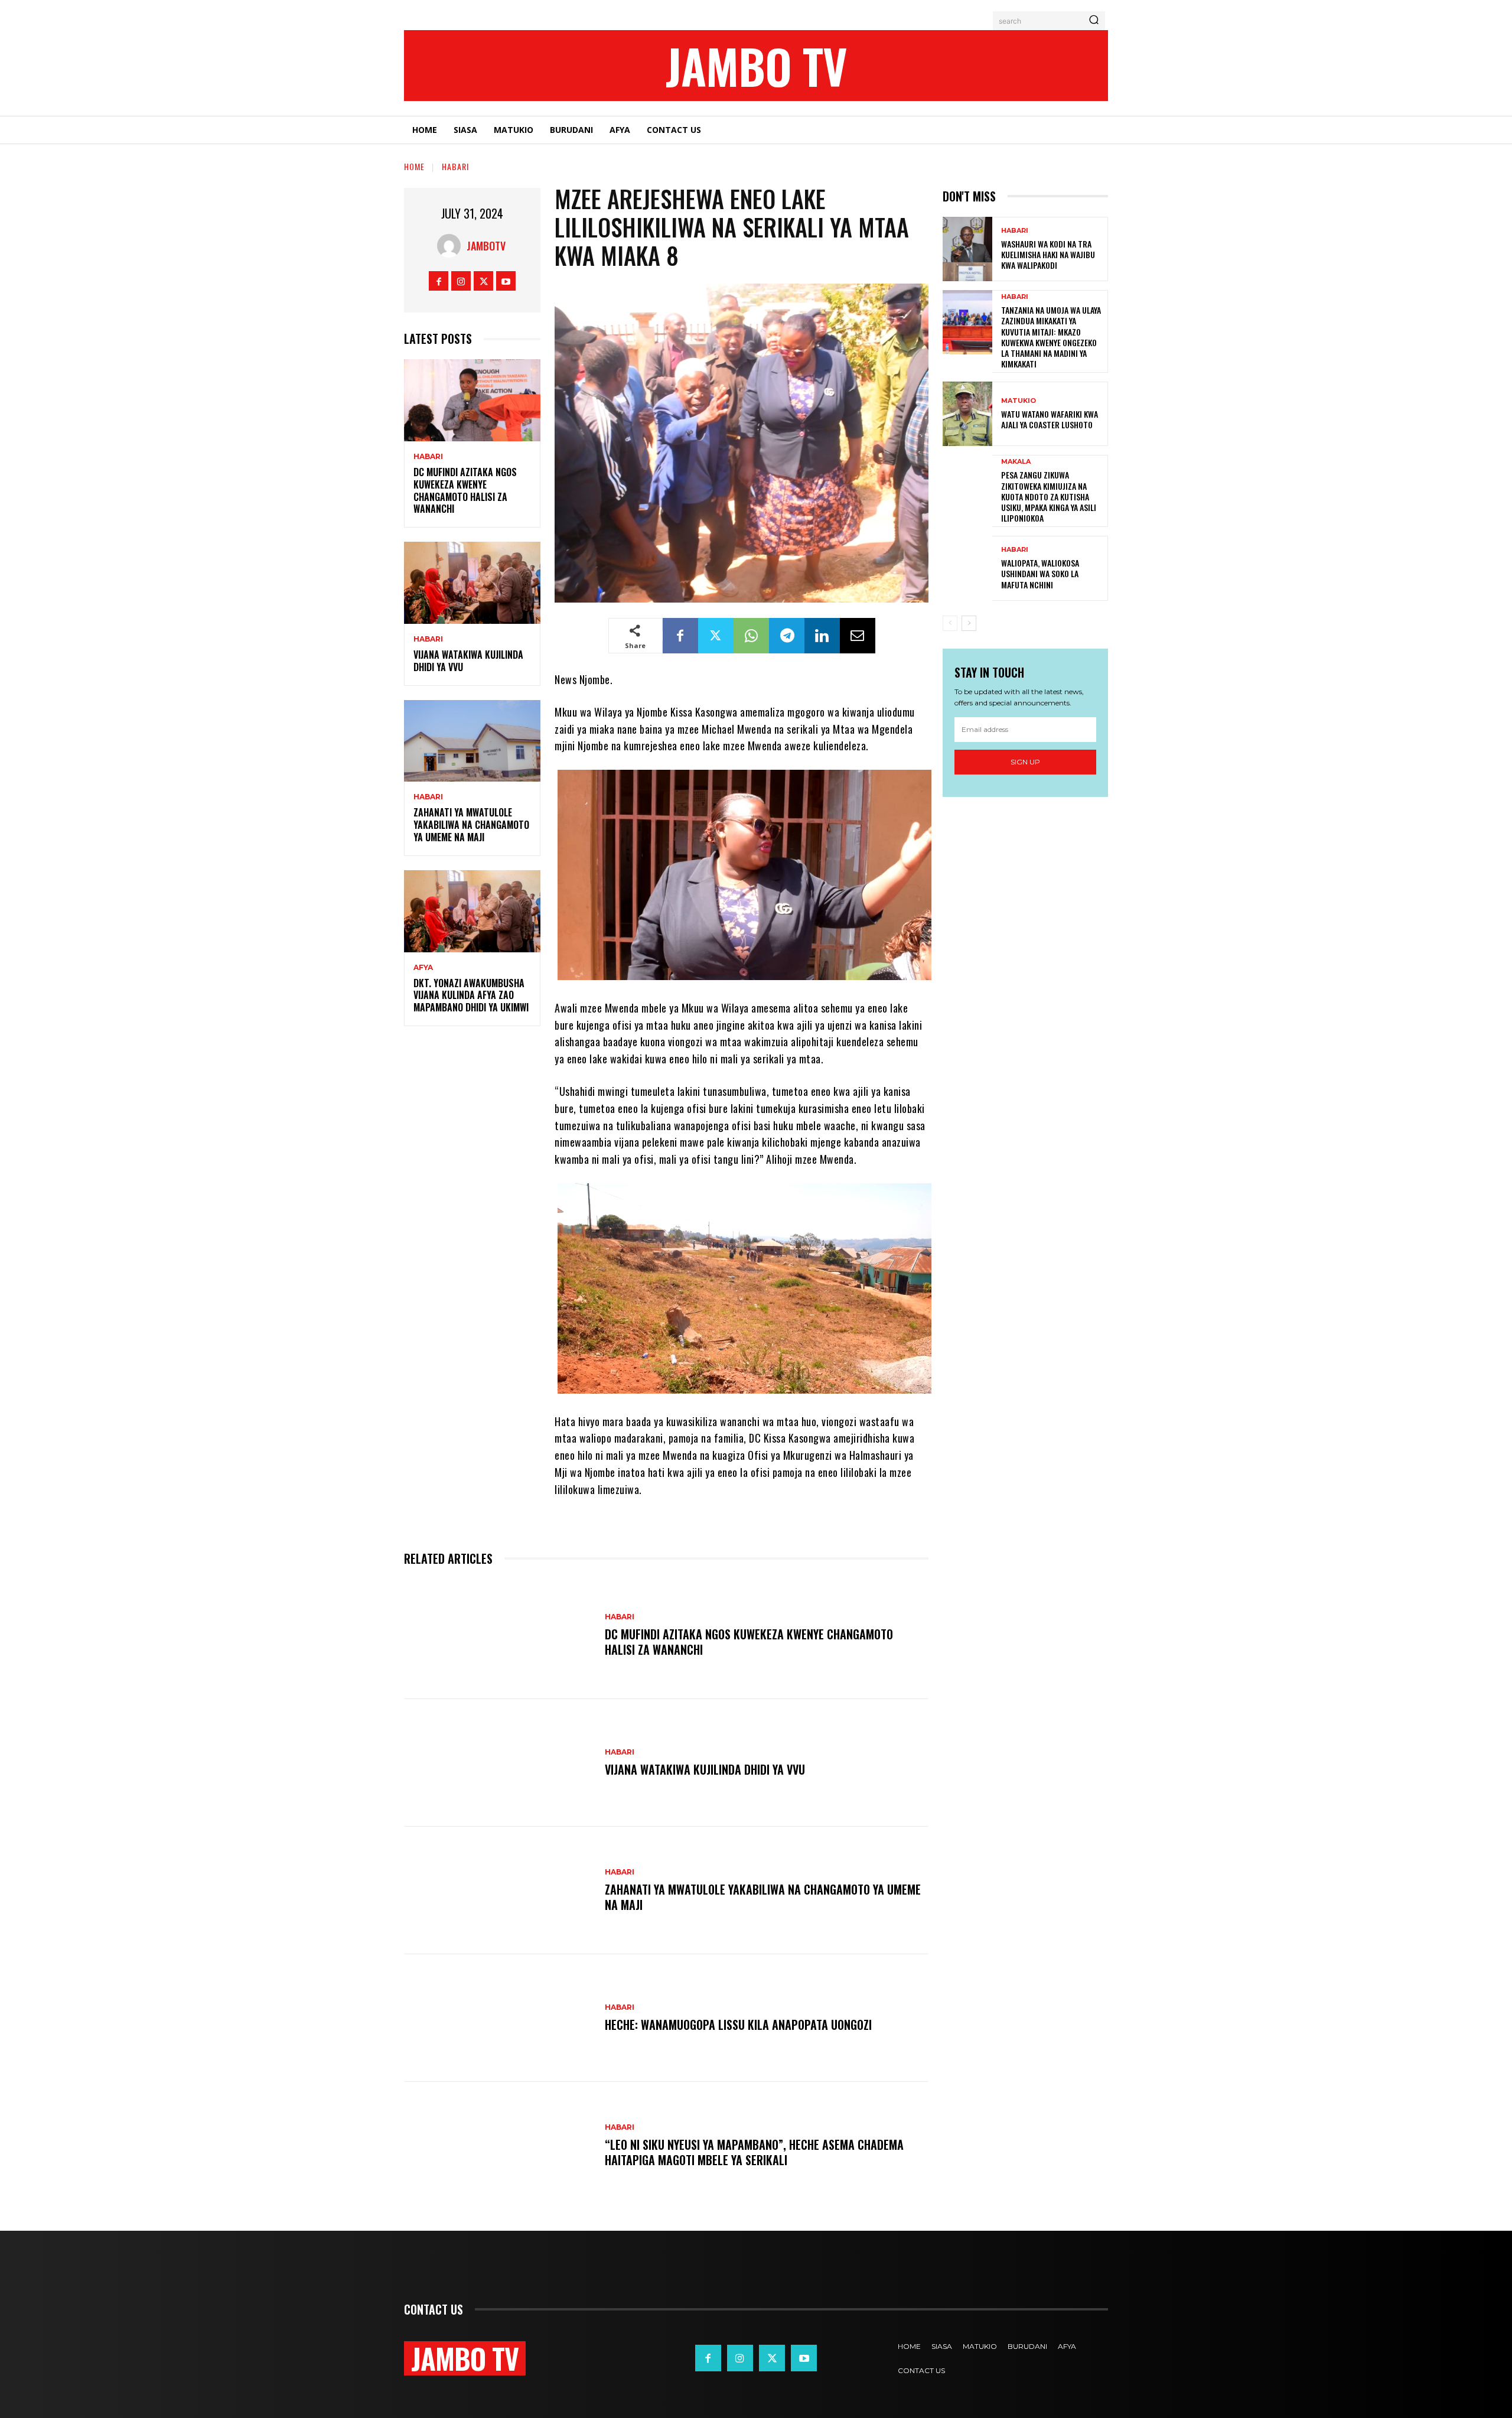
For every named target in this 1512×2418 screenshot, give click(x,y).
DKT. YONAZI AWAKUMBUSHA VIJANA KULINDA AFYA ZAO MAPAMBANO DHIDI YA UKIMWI (471, 995)
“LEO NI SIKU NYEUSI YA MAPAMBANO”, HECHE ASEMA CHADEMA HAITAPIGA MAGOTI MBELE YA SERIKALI (754, 2152)
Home (414, 166)
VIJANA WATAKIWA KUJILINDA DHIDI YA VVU (468, 661)
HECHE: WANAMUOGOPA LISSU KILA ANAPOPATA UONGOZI (738, 2025)
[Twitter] (483, 281)
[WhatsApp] (751, 636)
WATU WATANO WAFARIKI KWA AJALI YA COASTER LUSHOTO (1050, 419)
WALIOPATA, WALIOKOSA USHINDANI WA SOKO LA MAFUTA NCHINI (1040, 573)
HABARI (455, 166)
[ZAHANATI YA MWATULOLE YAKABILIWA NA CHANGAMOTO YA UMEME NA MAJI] (472, 741)
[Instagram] (461, 281)
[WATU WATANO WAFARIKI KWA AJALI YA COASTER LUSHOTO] (967, 414)
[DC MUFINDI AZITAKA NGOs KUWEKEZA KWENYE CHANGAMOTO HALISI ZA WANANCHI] (472, 400)
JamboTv (486, 246)
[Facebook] (439, 281)
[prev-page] (950, 623)
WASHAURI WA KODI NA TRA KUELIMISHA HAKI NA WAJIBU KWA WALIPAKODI (1048, 254)
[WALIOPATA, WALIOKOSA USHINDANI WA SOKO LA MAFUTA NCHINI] (967, 568)
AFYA (423, 968)
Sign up (1025, 762)
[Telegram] (787, 636)
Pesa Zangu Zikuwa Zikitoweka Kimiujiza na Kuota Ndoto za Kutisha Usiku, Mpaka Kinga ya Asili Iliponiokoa (1049, 496)
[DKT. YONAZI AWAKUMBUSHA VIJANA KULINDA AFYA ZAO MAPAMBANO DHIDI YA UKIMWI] (472, 911)
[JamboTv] (452, 246)
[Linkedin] (822, 636)
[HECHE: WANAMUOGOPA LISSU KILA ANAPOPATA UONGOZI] (498, 2018)
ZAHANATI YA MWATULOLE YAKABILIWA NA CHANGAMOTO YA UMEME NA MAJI (471, 825)
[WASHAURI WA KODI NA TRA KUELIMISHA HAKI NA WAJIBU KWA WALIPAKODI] (967, 249)
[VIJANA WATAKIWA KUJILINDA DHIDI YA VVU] (472, 583)
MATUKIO (1019, 401)
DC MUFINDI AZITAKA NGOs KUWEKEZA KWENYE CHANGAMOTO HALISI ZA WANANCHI (465, 490)
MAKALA (1016, 462)
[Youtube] (506, 281)
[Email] (858, 636)
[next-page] (969, 623)
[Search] (1094, 21)
